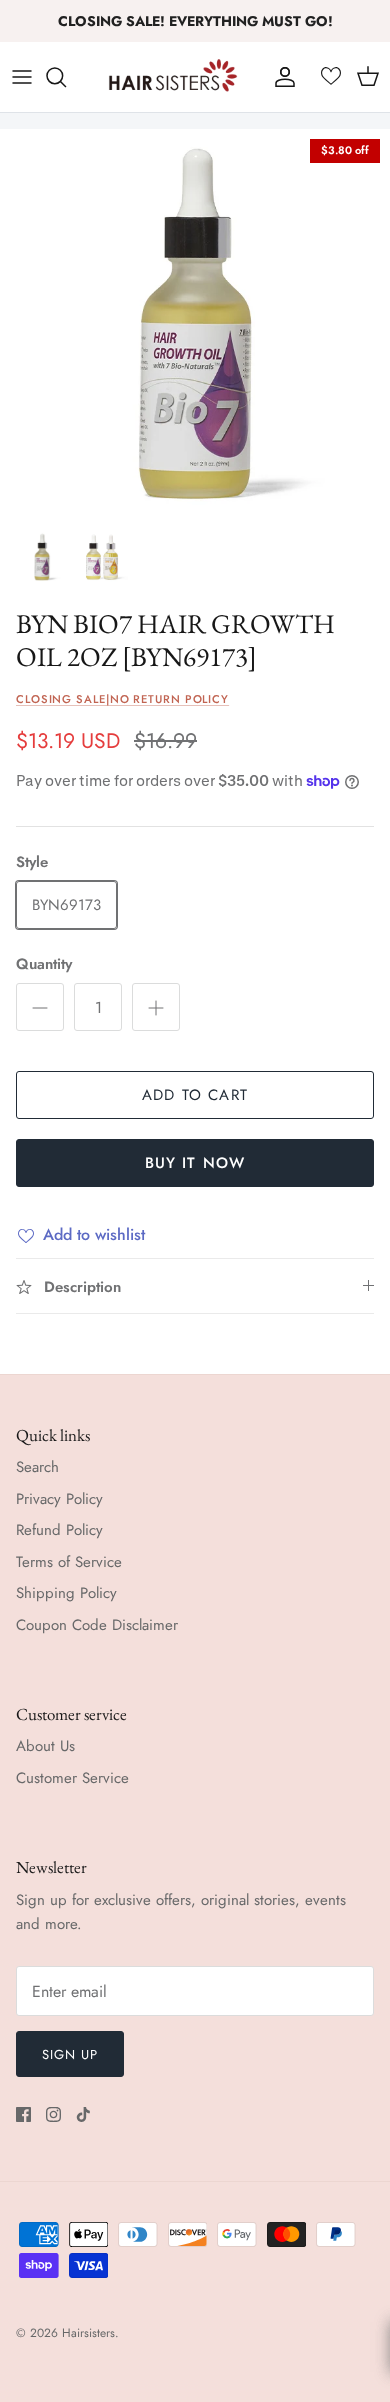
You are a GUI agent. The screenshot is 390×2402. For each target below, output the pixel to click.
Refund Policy (59, 1530)
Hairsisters (88, 2333)
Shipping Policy (66, 1593)
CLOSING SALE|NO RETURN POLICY (122, 699)
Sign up (70, 2054)
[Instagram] (53, 2114)
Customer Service (72, 1778)
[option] (195, 324)
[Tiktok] (83, 2114)
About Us (45, 1746)
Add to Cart (195, 1095)
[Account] (280, 77)
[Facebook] (23, 2114)
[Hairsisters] (173, 77)
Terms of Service (69, 1562)
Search (37, 1467)
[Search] (66, 77)
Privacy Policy (59, 1499)
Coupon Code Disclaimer (97, 1625)
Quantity (44, 964)
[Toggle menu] (22, 77)
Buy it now (195, 1163)
